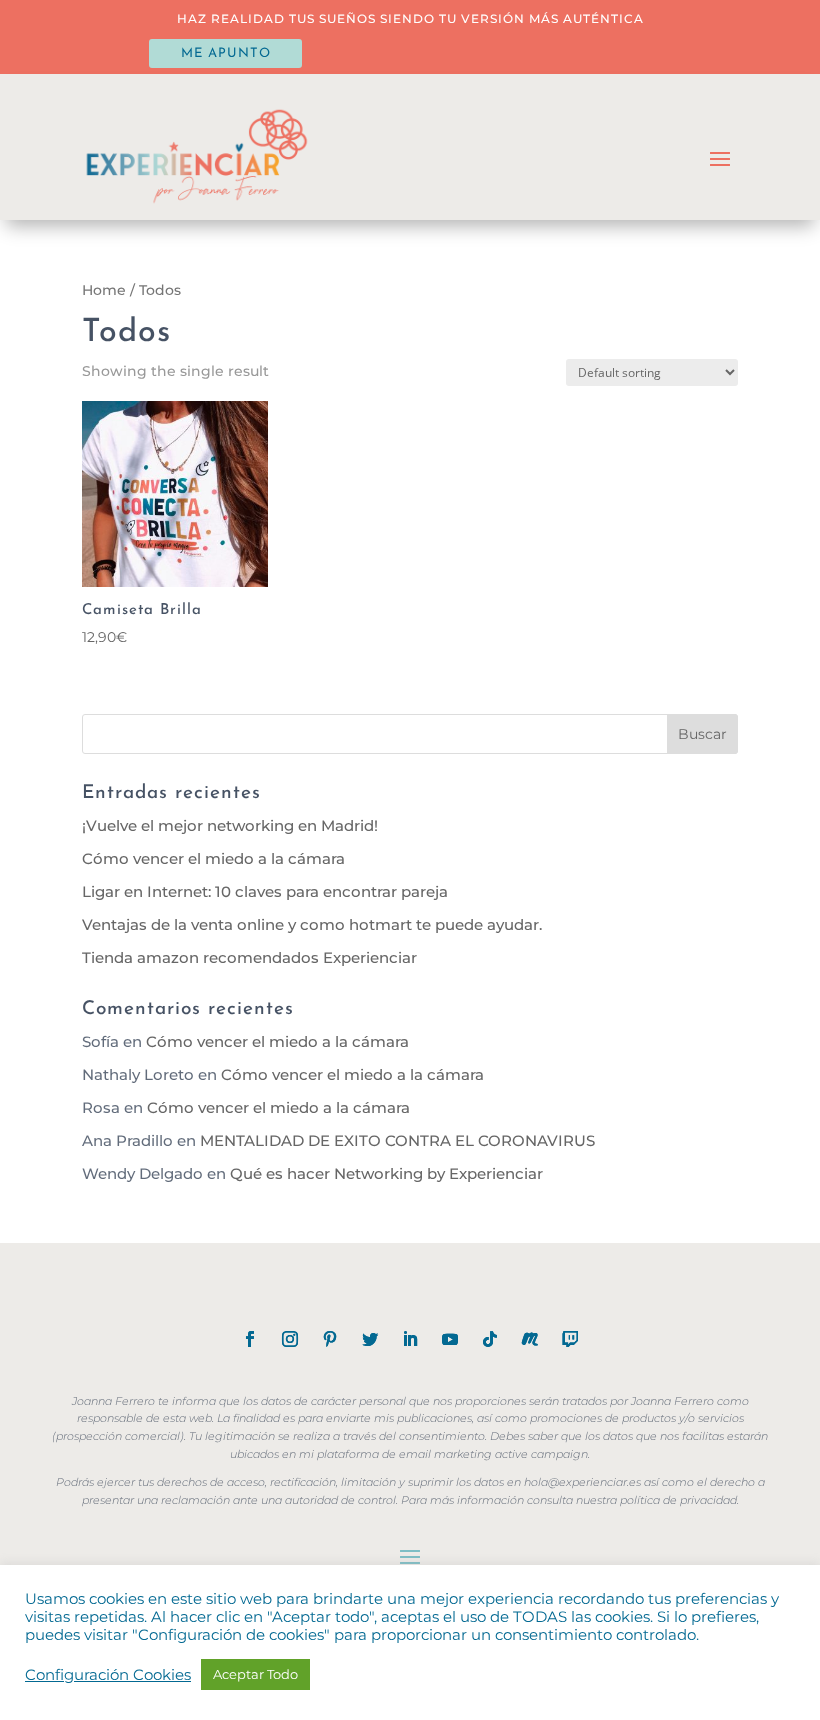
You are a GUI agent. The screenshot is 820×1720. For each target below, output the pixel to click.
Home (104, 290)
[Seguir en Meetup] (530, 1339)
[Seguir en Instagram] (290, 1339)
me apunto (226, 53)
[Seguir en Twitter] (370, 1339)
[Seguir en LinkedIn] (410, 1339)
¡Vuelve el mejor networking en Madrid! (230, 825)
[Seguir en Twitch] (570, 1339)
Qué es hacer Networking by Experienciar (386, 1173)
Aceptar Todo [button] (255, 1674)
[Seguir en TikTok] (490, 1339)
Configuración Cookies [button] (108, 1675)
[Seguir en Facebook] (250, 1339)
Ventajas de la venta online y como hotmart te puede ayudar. (312, 924)
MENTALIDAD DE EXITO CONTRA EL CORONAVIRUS (397, 1140)
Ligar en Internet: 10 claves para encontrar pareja (265, 891)
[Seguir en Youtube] (450, 1339)
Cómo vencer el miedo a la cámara (213, 858)
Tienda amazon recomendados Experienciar (249, 957)
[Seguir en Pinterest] (330, 1339)
